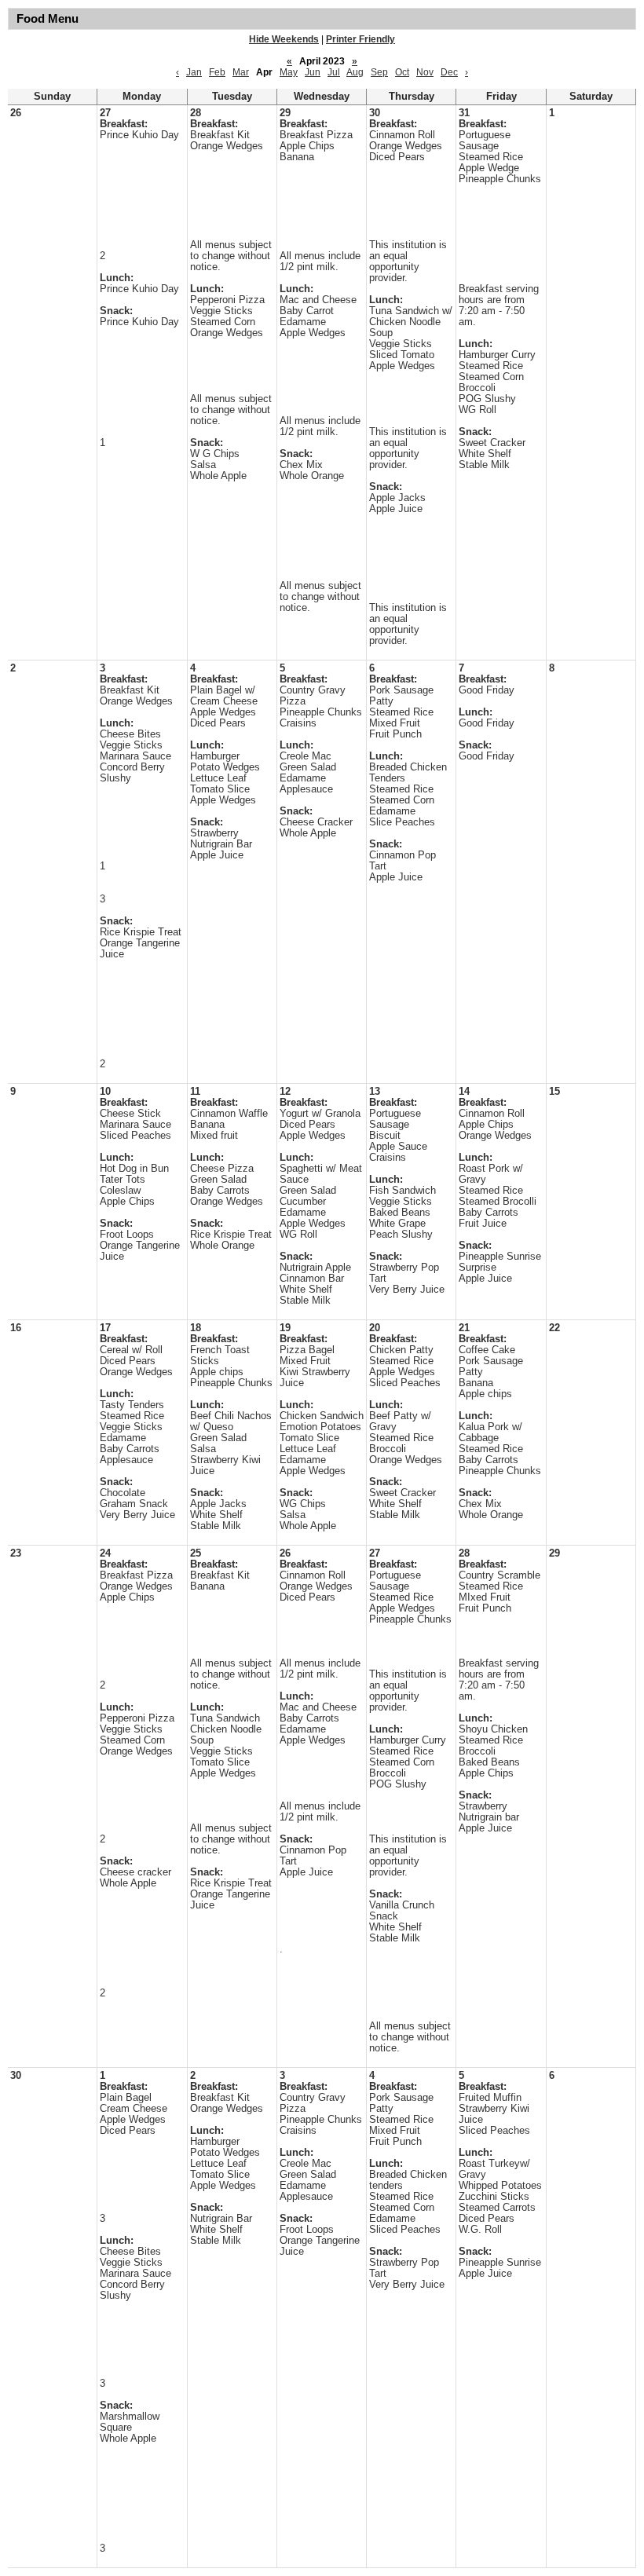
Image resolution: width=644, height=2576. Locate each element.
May (289, 72)
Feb (217, 72)
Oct (402, 72)
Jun (313, 72)
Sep (379, 72)
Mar (241, 72)
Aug (355, 72)
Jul (334, 72)
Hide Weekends (284, 39)
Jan (194, 72)
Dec (449, 72)
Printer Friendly (360, 39)
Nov (425, 72)
